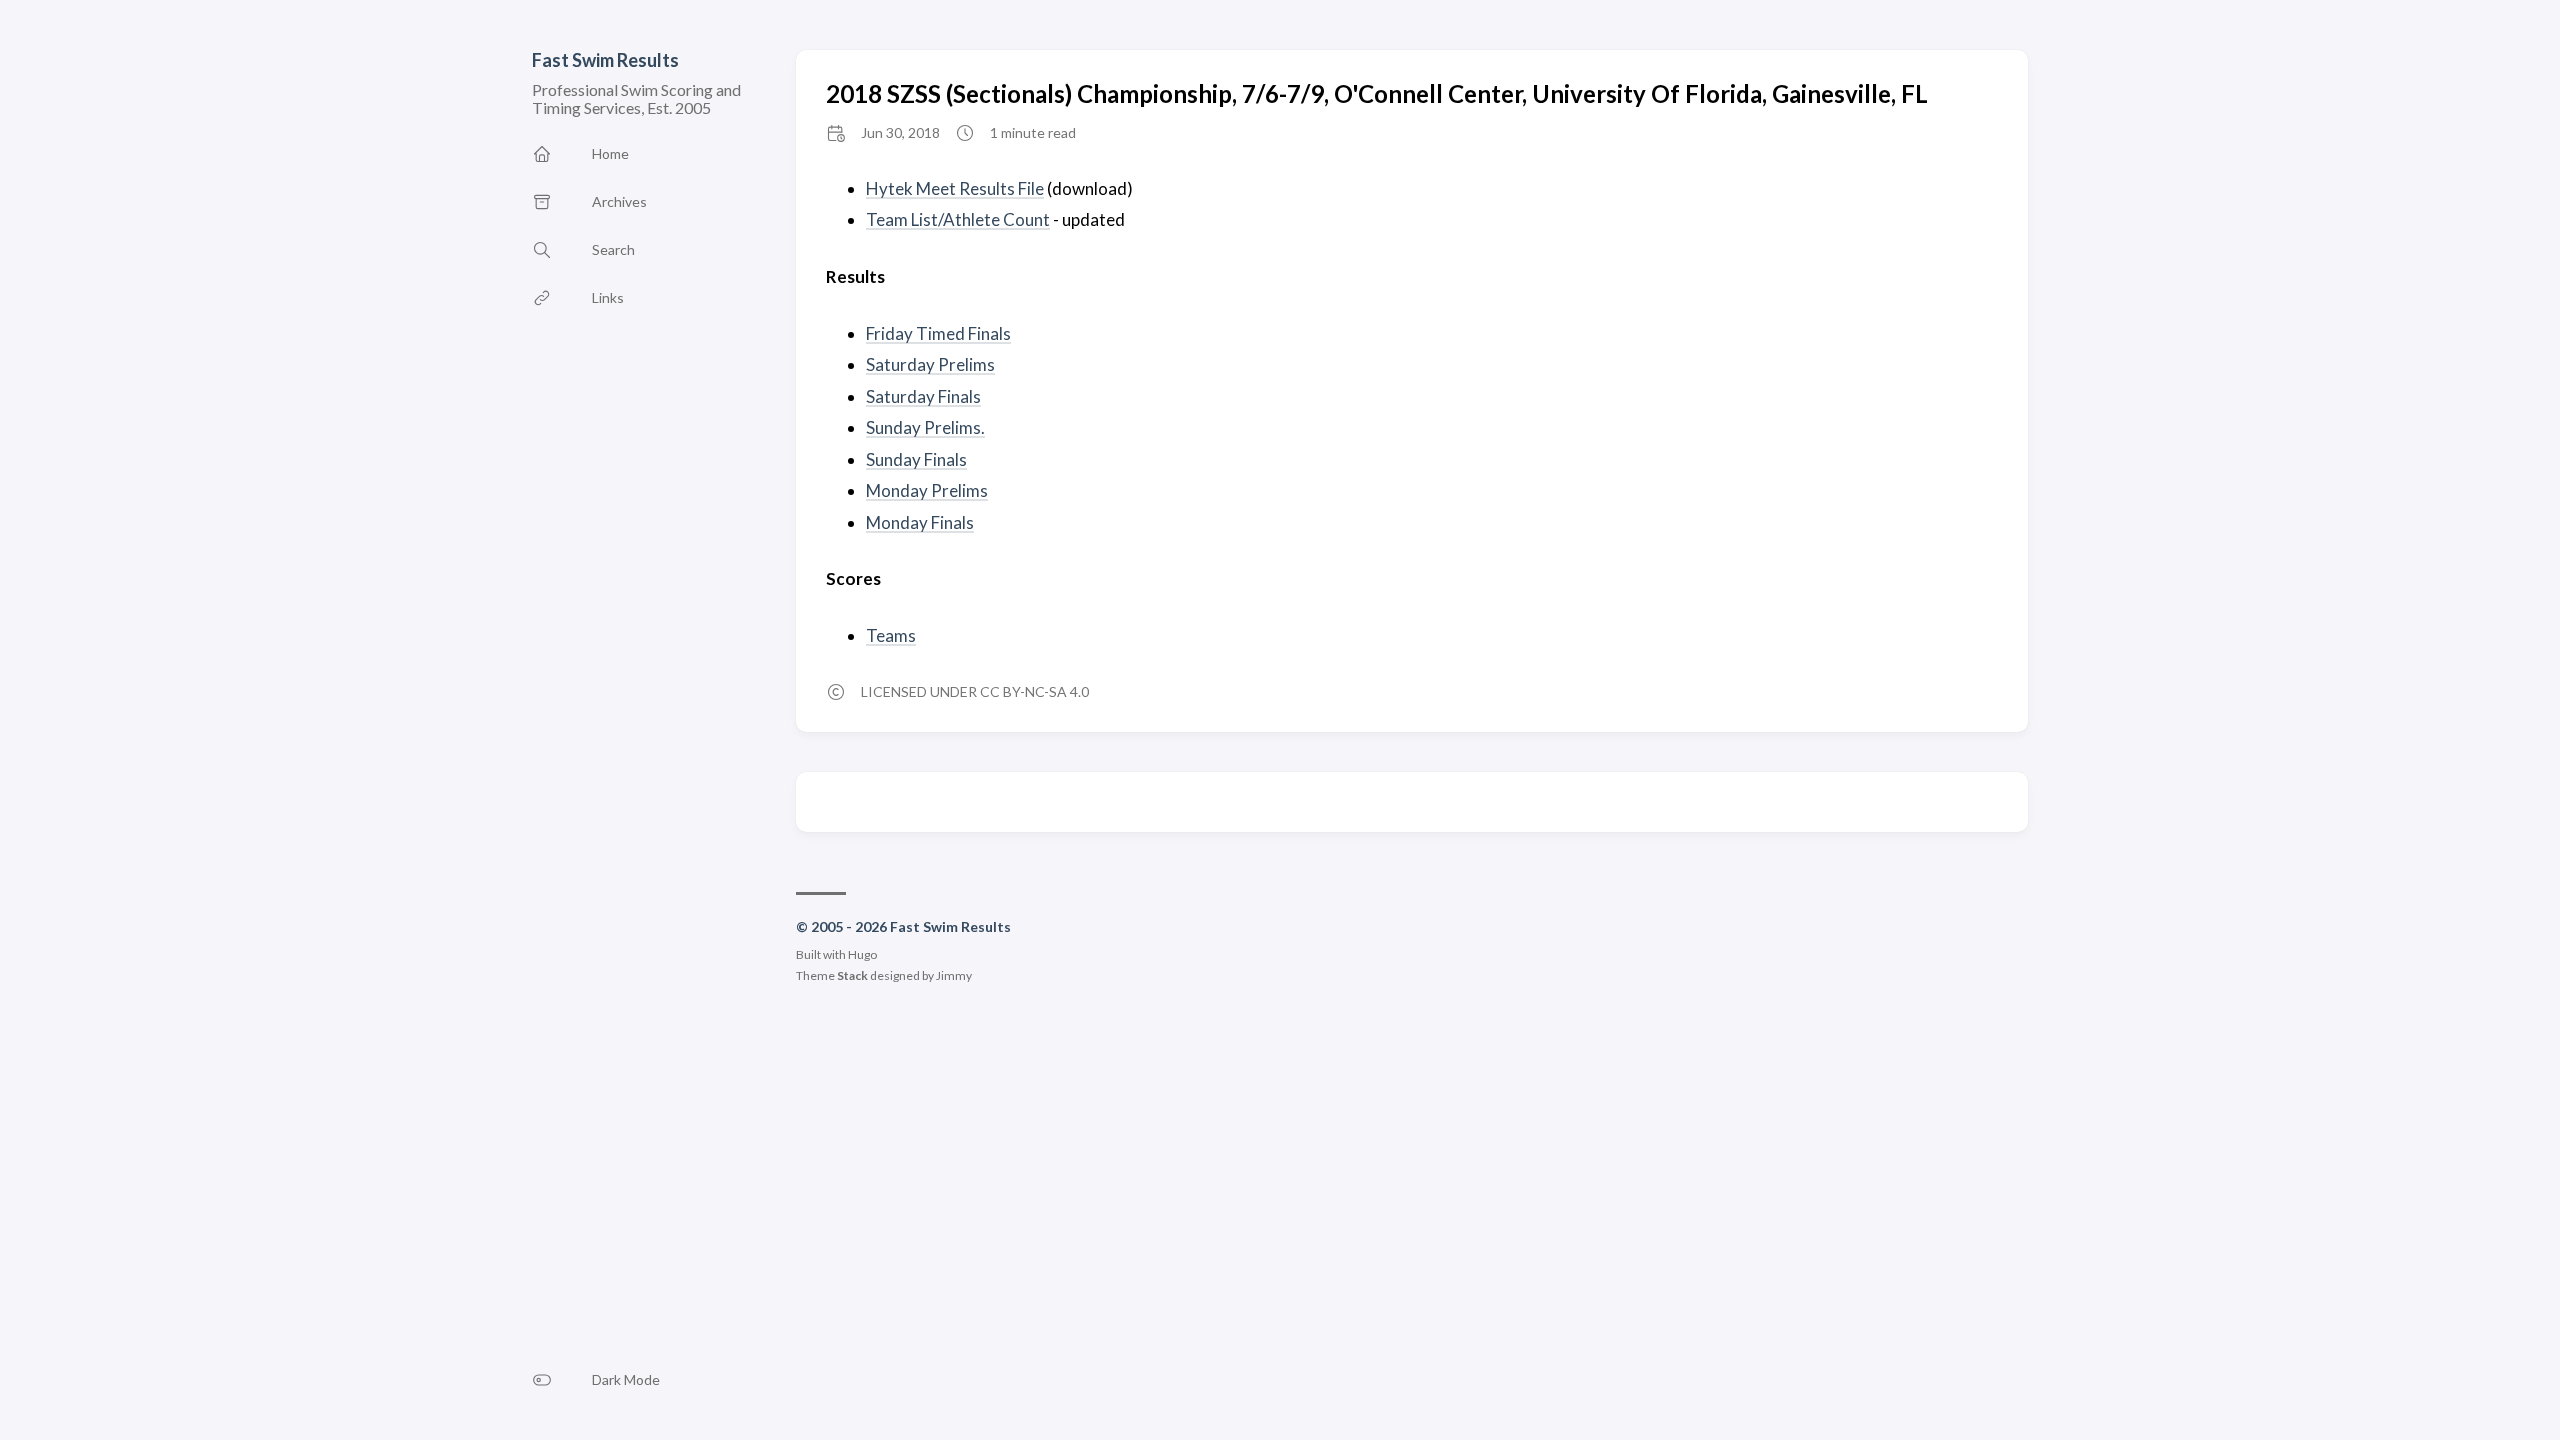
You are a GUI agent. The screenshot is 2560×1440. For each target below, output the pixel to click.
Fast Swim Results (605, 60)
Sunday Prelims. (925, 427)
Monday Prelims (927, 490)
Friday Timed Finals (938, 333)
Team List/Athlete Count (958, 219)
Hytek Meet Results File (955, 188)
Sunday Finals (916, 459)
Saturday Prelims (930, 364)
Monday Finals (920, 522)
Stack (852, 975)
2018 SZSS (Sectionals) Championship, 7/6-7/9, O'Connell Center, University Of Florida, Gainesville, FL (1377, 93)
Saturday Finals (923, 396)
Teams (891, 635)
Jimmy (954, 975)
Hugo (862, 954)
